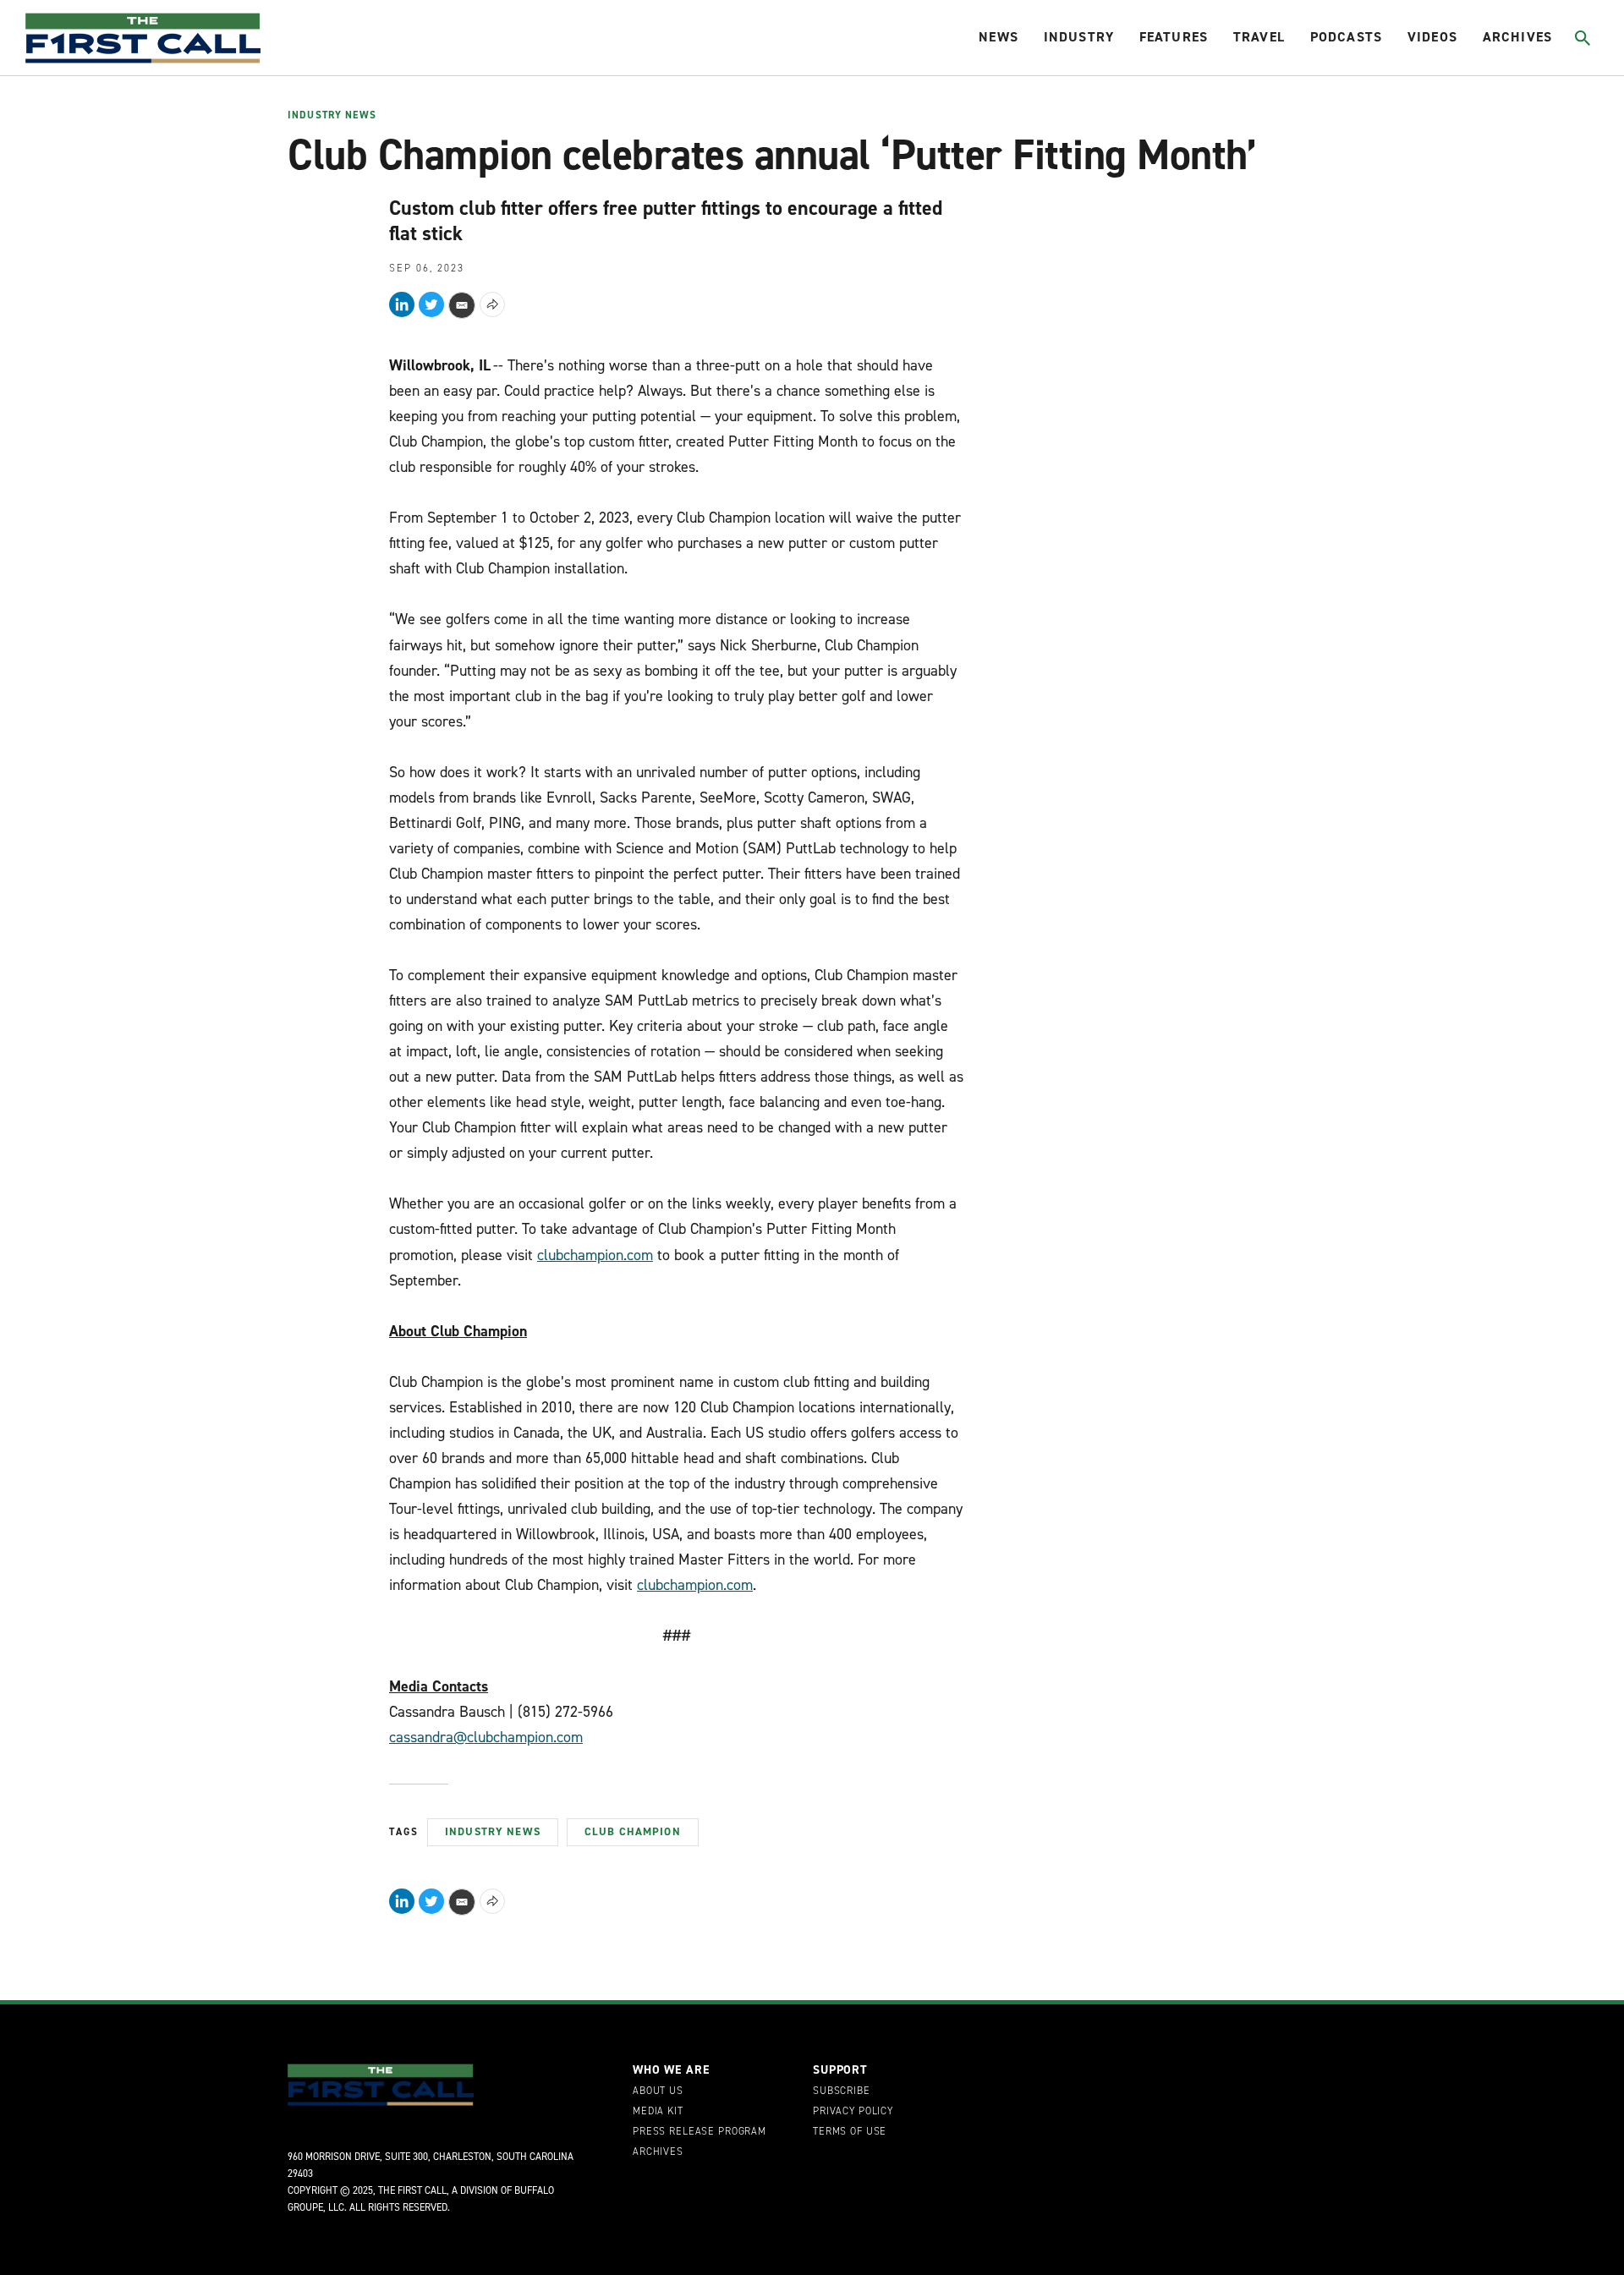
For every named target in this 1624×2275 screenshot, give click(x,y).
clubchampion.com (595, 1255)
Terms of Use (850, 2132)
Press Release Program (700, 2132)
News (999, 37)
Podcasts (1346, 37)
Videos (1432, 37)
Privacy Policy (853, 2112)
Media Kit (658, 2112)
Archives (1517, 37)
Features (1174, 37)
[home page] (143, 38)
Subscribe (842, 2091)
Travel (1259, 37)
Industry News (332, 116)
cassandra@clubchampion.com (486, 1737)
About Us (658, 2091)
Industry (1079, 37)
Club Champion (633, 1831)
